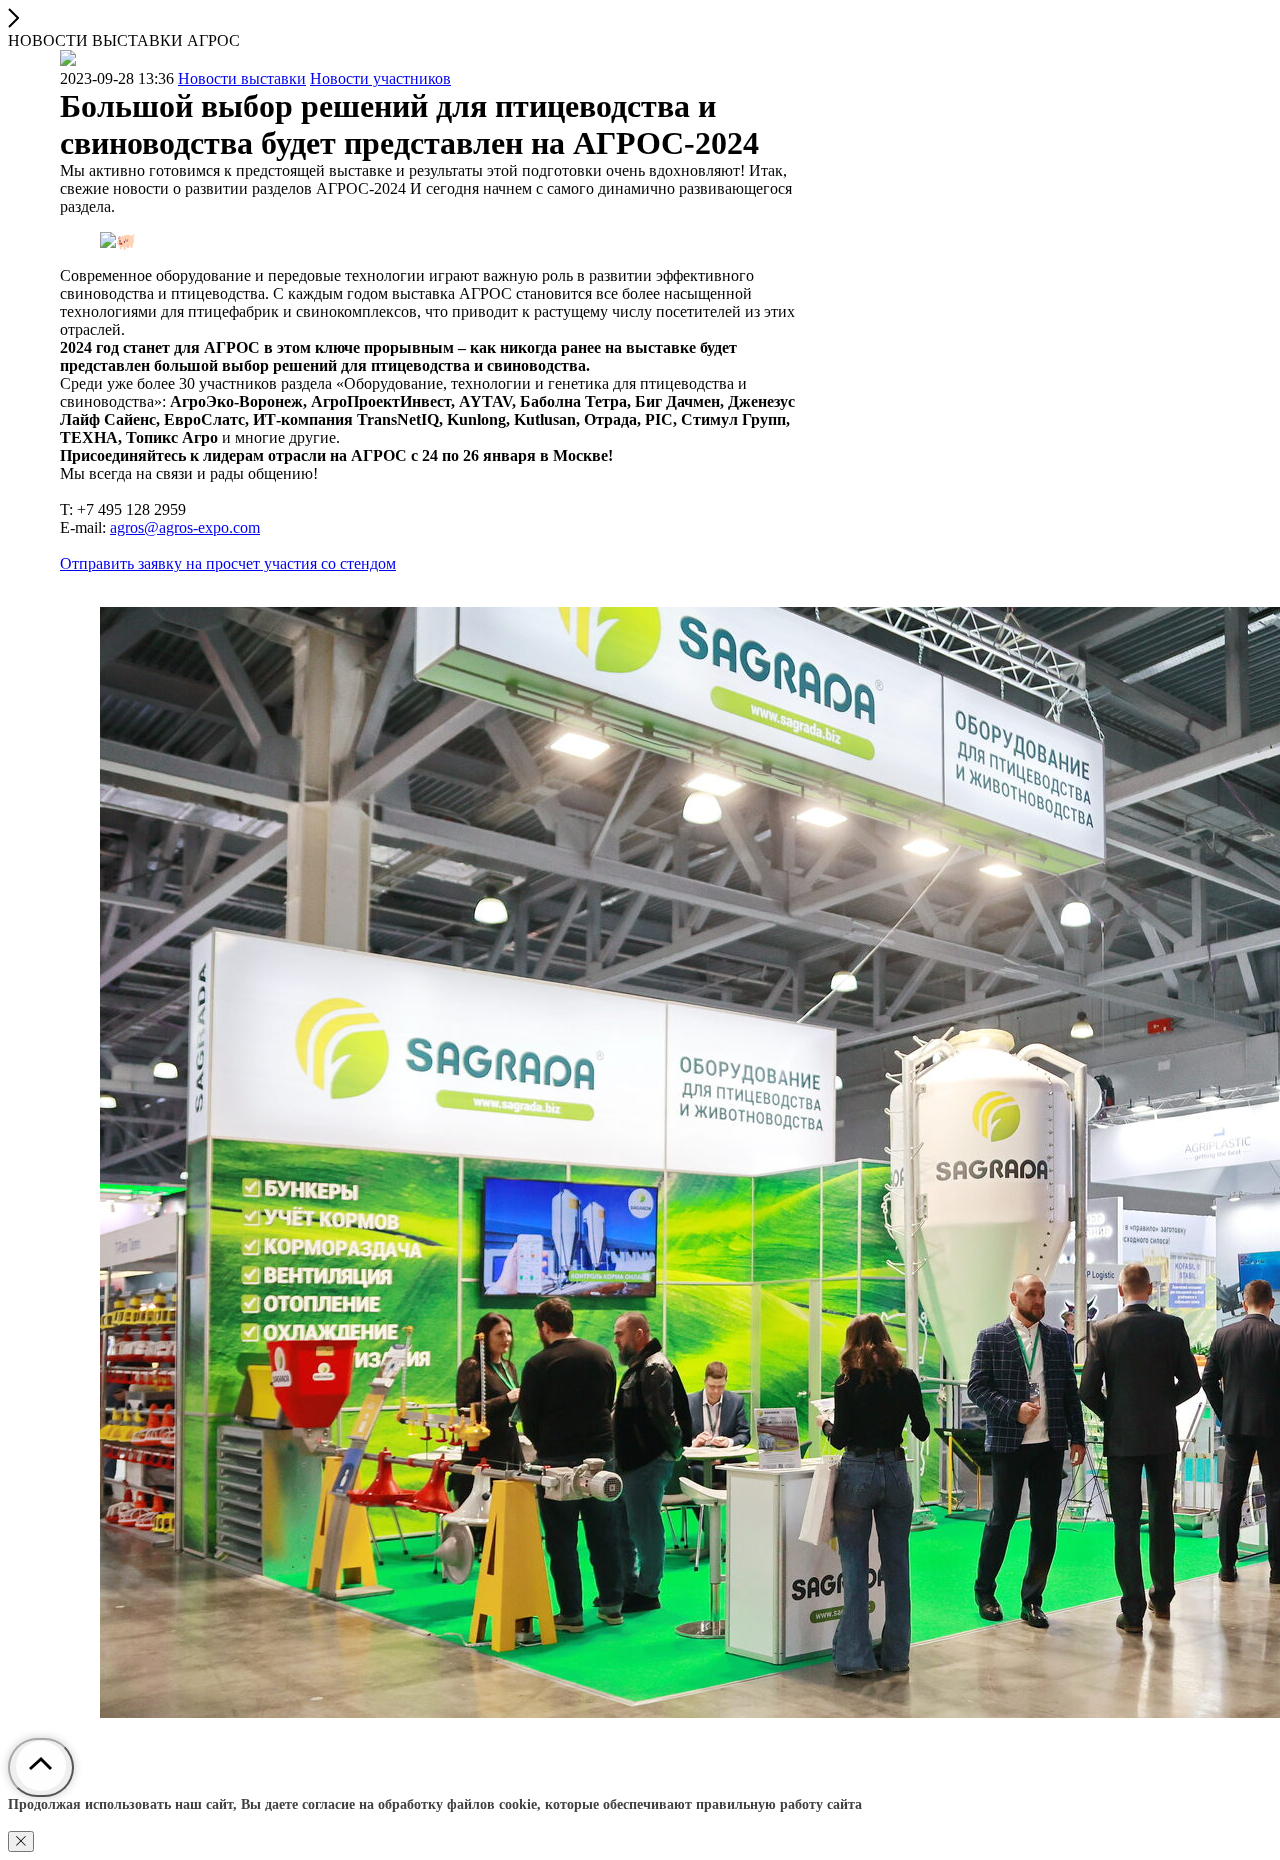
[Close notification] (21, 1841)
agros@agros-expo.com (185, 527)
